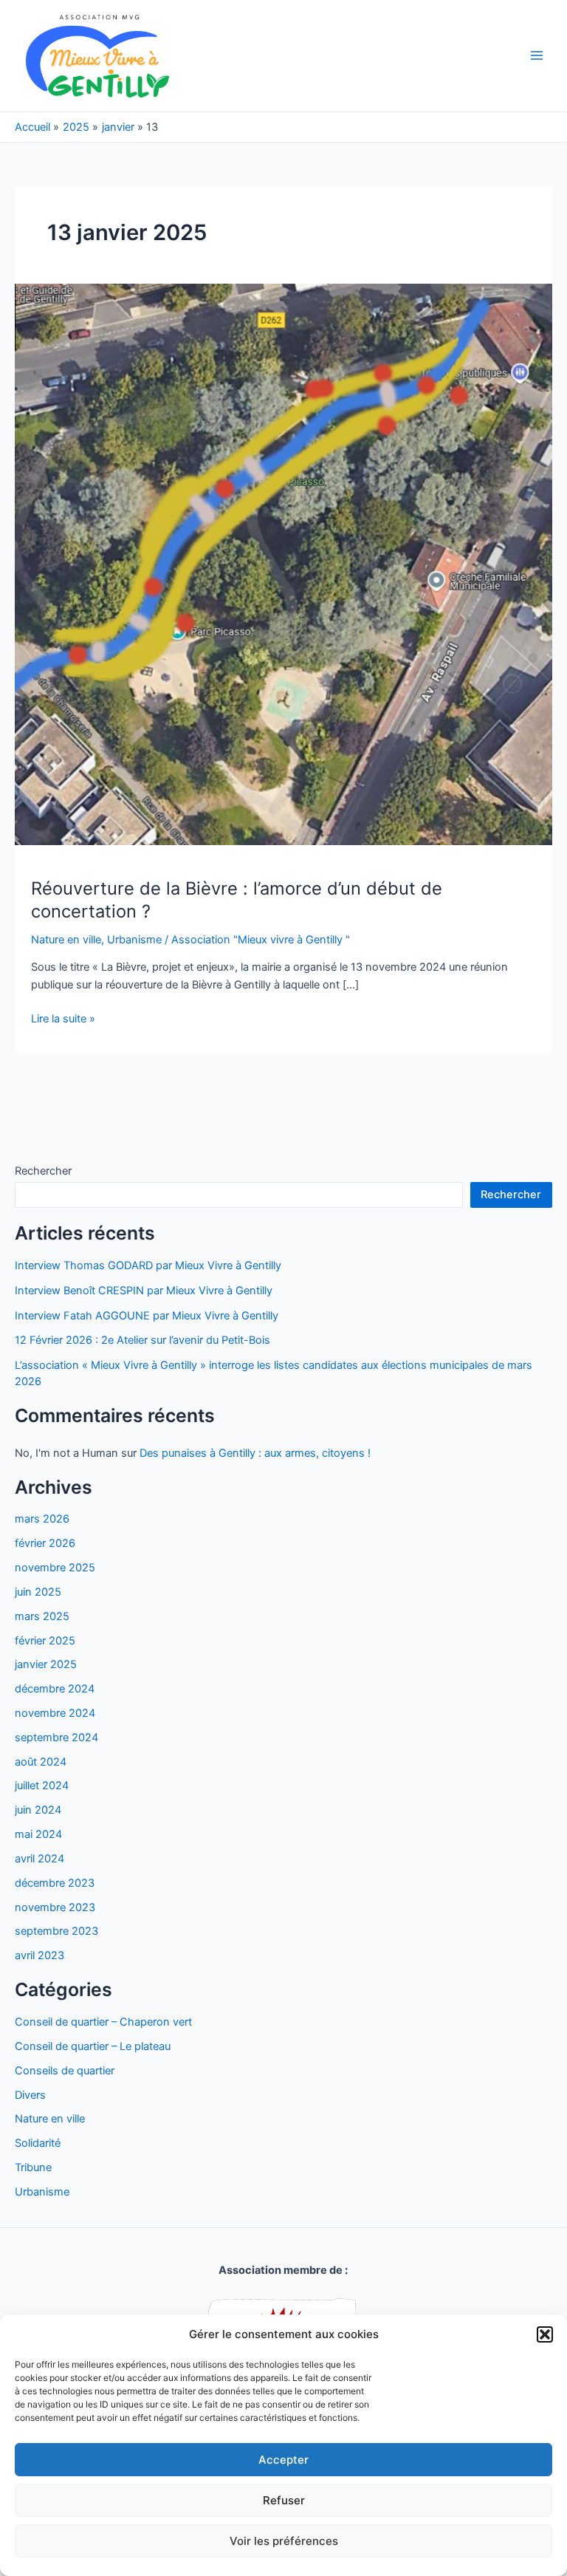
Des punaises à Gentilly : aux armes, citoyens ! (255, 1453)
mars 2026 (42, 1519)
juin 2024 (38, 1810)
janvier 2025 (46, 1664)
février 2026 (45, 1543)
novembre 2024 (55, 1713)
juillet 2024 (42, 1786)
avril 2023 (39, 1955)
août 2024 (41, 1762)
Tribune (33, 2167)
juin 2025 (38, 1592)
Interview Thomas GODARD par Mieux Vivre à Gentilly (148, 1265)
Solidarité (38, 2143)
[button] (545, 2334)
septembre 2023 (56, 1931)
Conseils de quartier (65, 2071)
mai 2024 (38, 1834)
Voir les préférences (284, 2541)
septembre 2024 (56, 1738)
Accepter (283, 2460)
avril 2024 (39, 1859)
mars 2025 (42, 1616)
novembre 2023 (55, 1907)
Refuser (284, 2500)
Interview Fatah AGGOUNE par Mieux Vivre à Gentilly (147, 1316)
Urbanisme (42, 2192)
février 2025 (45, 1641)
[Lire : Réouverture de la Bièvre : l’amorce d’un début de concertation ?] (283, 564)
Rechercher (43, 1171)
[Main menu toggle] (537, 55)
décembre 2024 (55, 1689)
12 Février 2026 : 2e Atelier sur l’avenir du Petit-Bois (142, 1340)
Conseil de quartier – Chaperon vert (103, 2022)
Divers (30, 2095)
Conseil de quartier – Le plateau (93, 2046)
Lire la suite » (63, 1019)
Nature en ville (50, 2119)
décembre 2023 (55, 1883)
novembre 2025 (55, 1568)
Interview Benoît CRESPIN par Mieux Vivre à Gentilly (144, 1291)
